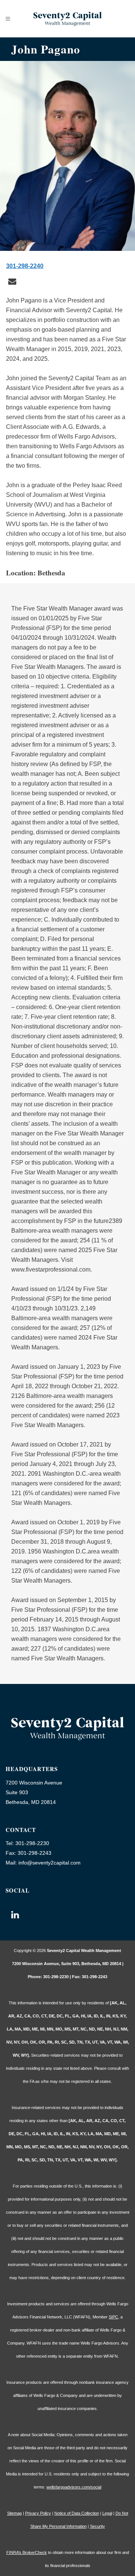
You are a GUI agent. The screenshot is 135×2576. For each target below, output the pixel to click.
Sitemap (14, 2513)
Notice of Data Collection (77, 2513)
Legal (107, 2513)
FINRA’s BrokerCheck (27, 2552)
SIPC (113, 2317)
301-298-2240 (25, 266)
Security (97, 2526)
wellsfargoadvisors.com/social (74, 2487)
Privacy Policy (38, 2513)
